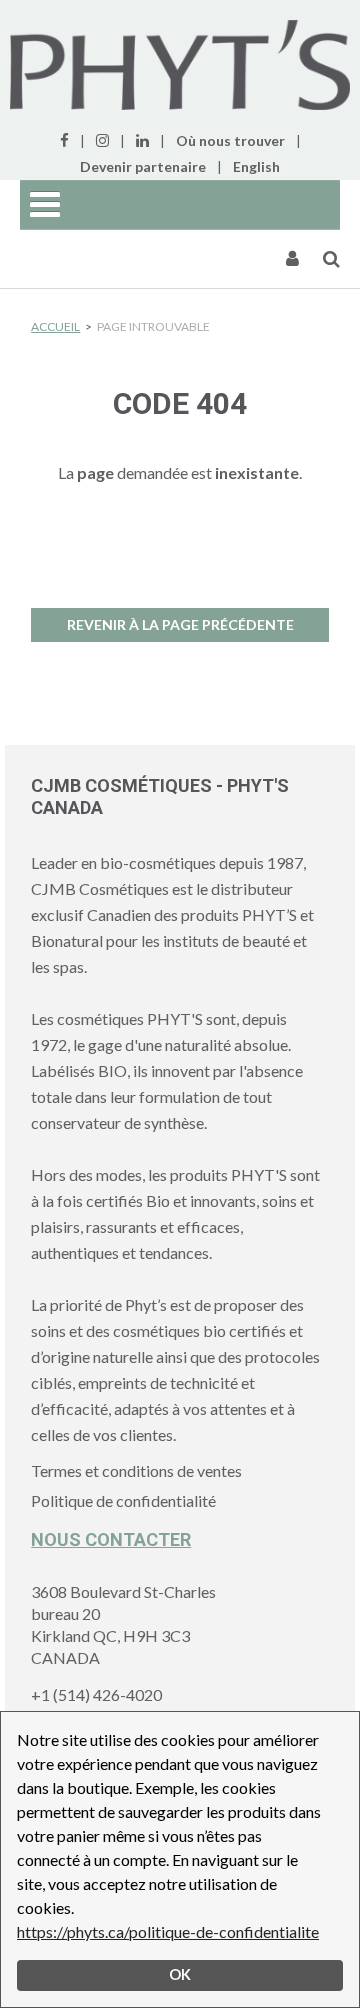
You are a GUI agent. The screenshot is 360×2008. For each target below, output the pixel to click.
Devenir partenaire (143, 166)
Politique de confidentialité (123, 1500)
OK (180, 1974)
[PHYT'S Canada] (180, 65)
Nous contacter (111, 1539)
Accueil (55, 326)
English (256, 166)
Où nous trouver (230, 140)
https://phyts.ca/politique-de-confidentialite (168, 1931)
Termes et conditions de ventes (136, 1470)
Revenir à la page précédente (180, 624)
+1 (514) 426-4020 (96, 1694)
